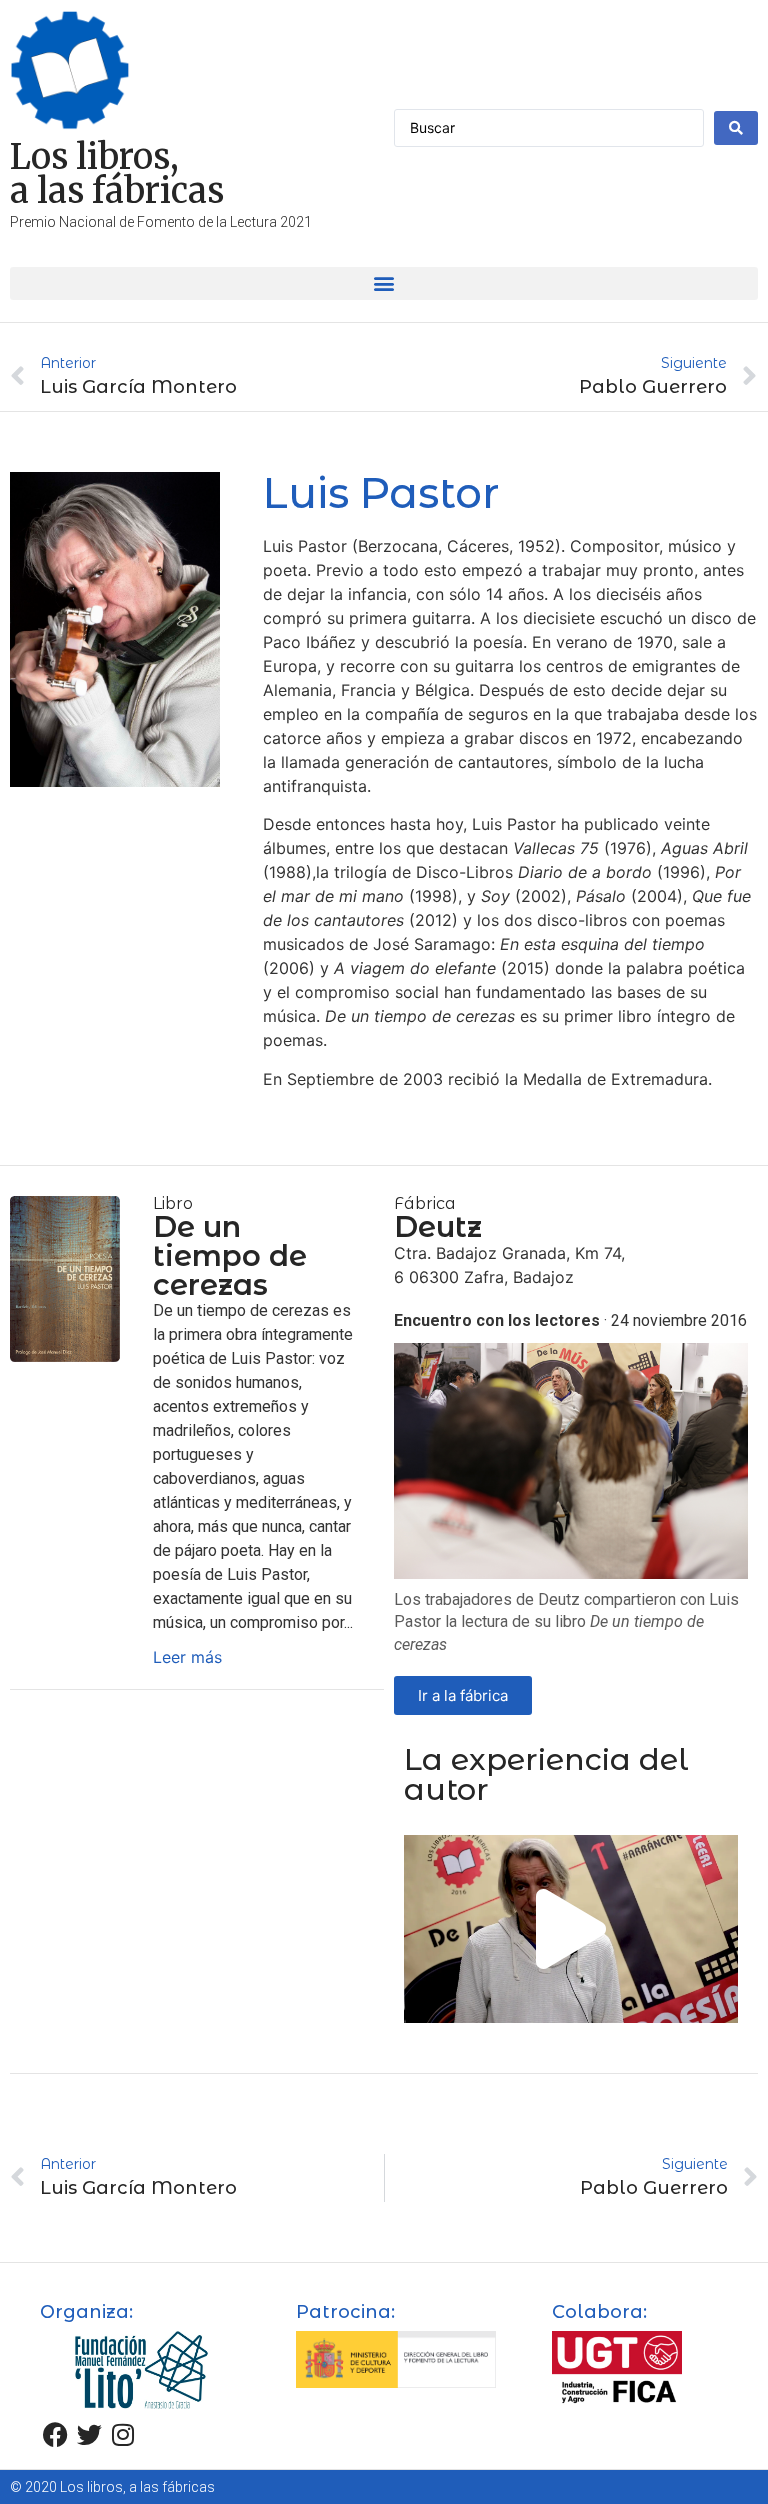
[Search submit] (736, 128)
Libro (173, 1203)
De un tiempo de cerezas (230, 1255)
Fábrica (425, 1203)
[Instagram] (123, 2434)
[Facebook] (55, 2434)
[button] (384, 283)
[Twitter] (89, 2434)
